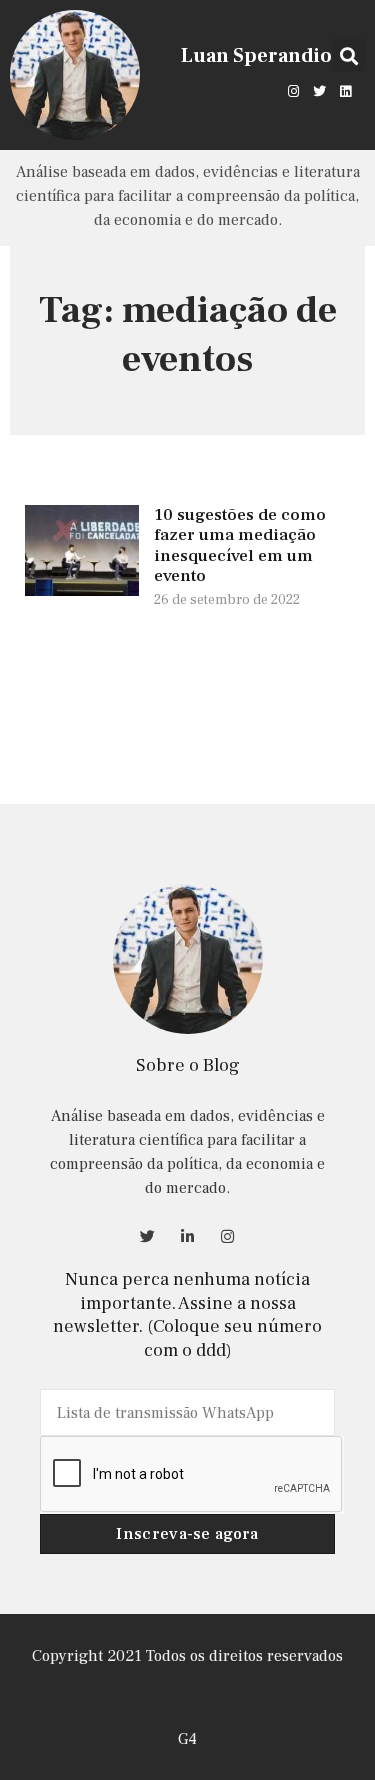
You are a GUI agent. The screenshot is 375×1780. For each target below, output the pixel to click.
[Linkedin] (346, 91)
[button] (348, 55)
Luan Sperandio (256, 56)
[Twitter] (320, 91)
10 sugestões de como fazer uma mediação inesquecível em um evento (240, 545)
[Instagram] (293, 91)
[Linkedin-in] (188, 1236)
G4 (187, 1739)
